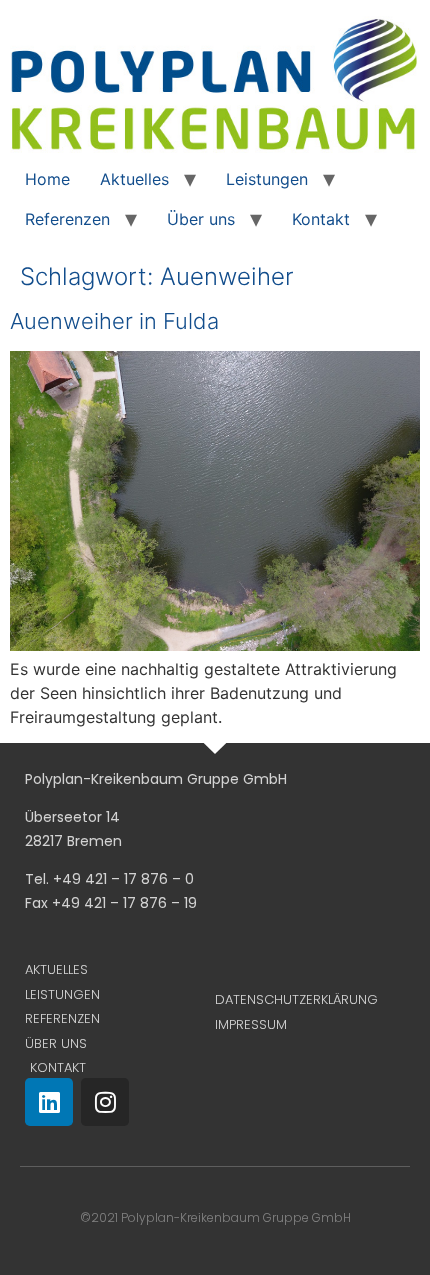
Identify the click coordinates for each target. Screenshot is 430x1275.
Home (47, 179)
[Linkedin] (49, 1102)
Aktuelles (134, 179)
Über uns (201, 219)
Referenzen (67, 219)
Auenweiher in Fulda (114, 321)
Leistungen (267, 179)
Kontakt (321, 219)
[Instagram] (105, 1102)
